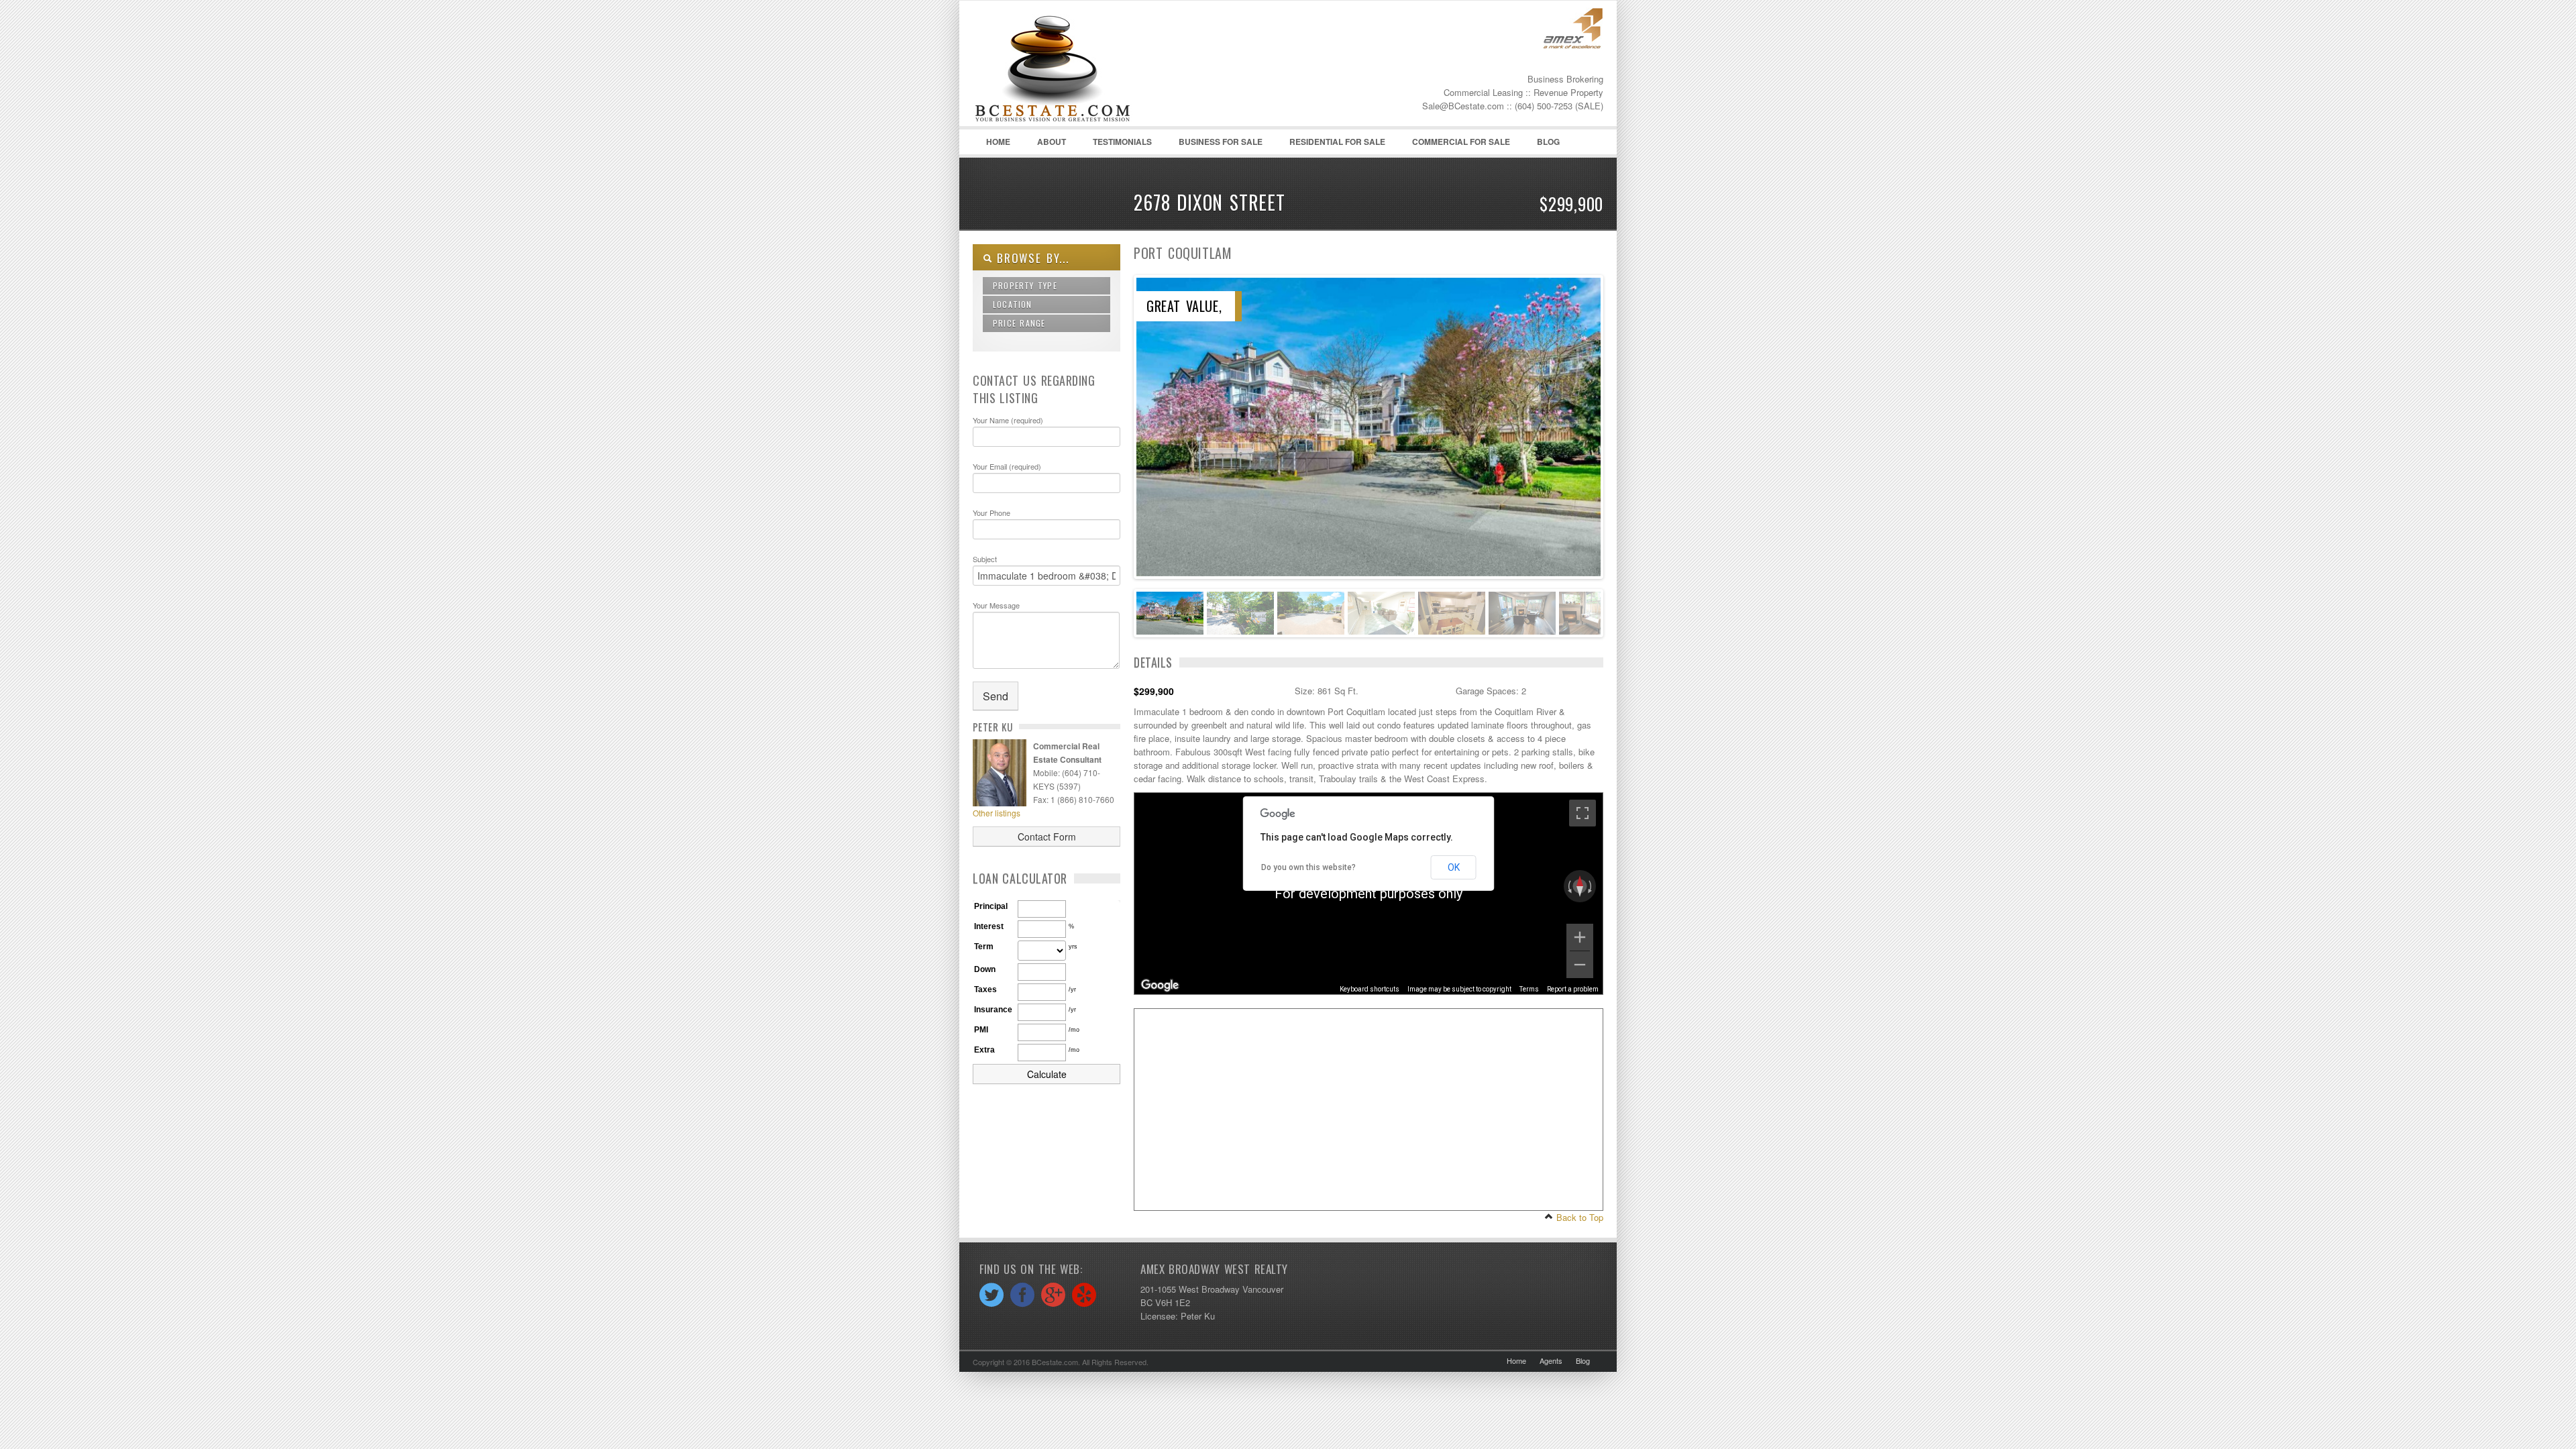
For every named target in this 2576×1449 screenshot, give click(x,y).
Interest (989, 926)
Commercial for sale (1461, 142)
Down (985, 969)
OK (1454, 867)
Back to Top (1578, 1217)
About (1052, 142)
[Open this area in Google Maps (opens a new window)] (1160, 985)
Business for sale (1221, 142)
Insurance (993, 1010)
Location (1013, 304)
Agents (1551, 1360)
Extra (984, 1050)
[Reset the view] (1580, 886)
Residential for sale (1337, 142)
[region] (1368, 894)
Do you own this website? (1308, 867)
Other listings (997, 813)
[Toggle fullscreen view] (1582, 813)
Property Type (1025, 285)
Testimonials (1122, 142)
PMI (981, 1030)
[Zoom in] (1580, 937)
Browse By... (1031, 258)
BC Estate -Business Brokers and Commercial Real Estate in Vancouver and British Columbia (1073, 68)
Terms (1529, 989)
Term (984, 947)
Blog (1542, 145)
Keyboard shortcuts (1370, 989)
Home (998, 142)
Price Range (1019, 323)
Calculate (1047, 1074)
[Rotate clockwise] (1591, 886)
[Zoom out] (1580, 965)
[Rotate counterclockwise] (1568, 886)
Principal (991, 906)
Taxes (985, 989)
